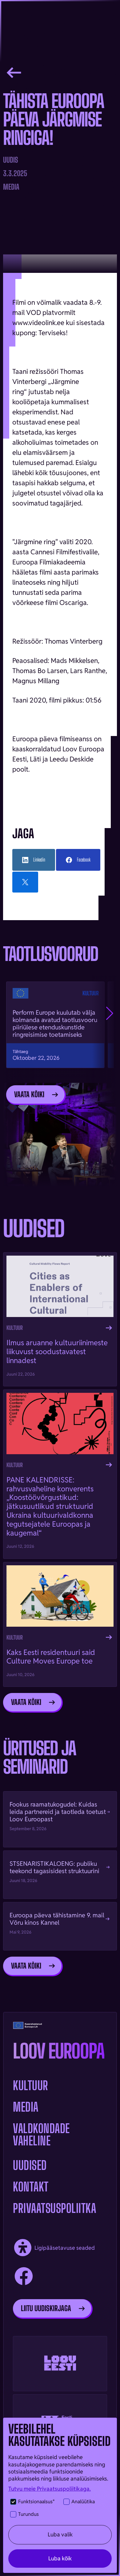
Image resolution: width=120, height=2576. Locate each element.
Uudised (30, 2165)
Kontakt (31, 2187)
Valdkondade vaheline (41, 2135)
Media (26, 2107)
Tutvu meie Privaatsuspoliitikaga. (50, 2489)
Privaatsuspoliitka (54, 2208)
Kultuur (31, 2086)
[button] (110, 1013)
